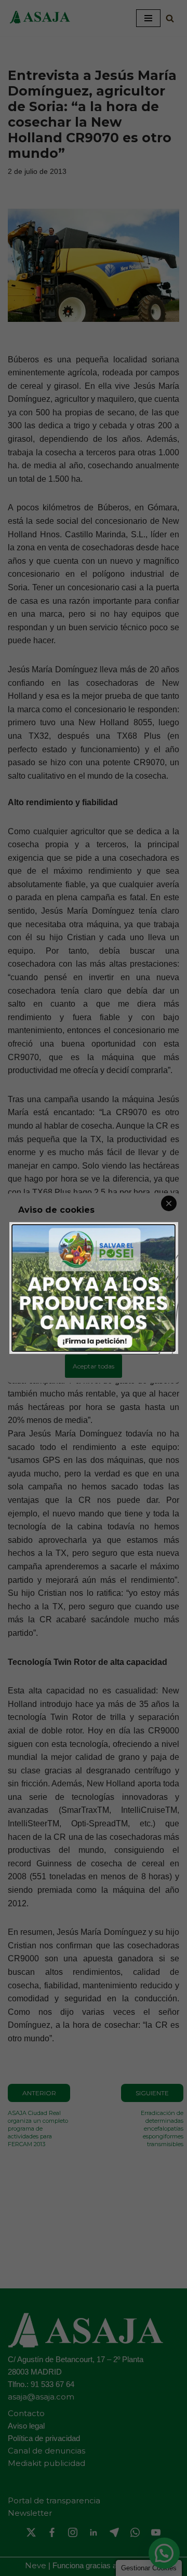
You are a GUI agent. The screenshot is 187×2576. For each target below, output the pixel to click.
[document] (94, 1288)
